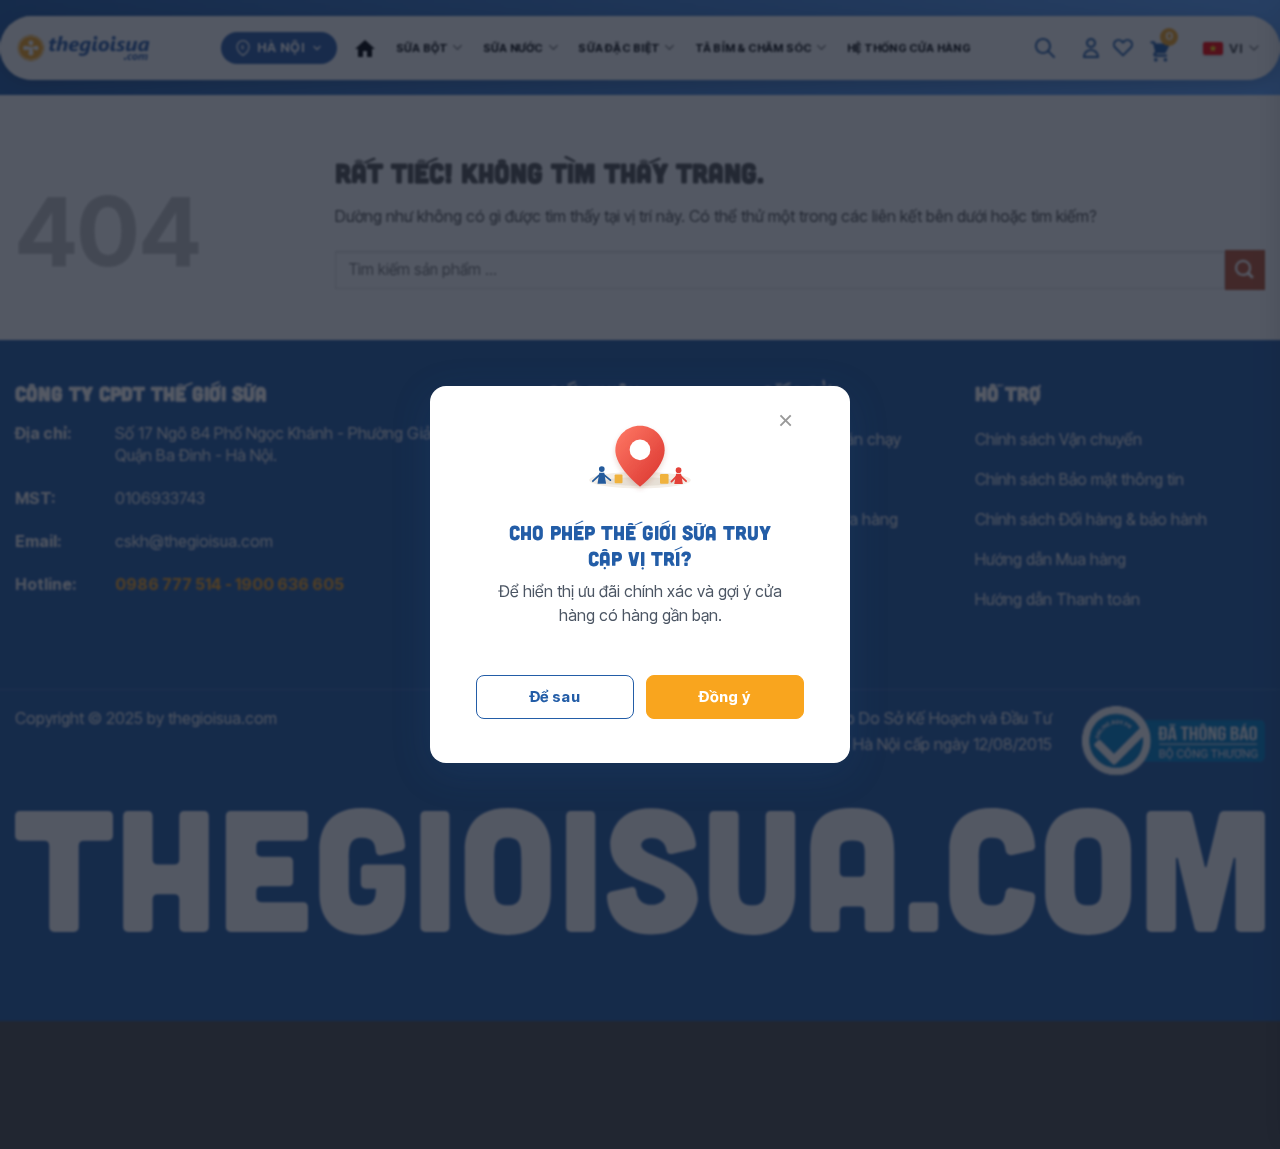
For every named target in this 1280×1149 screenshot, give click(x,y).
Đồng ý (725, 696)
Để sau (555, 696)
